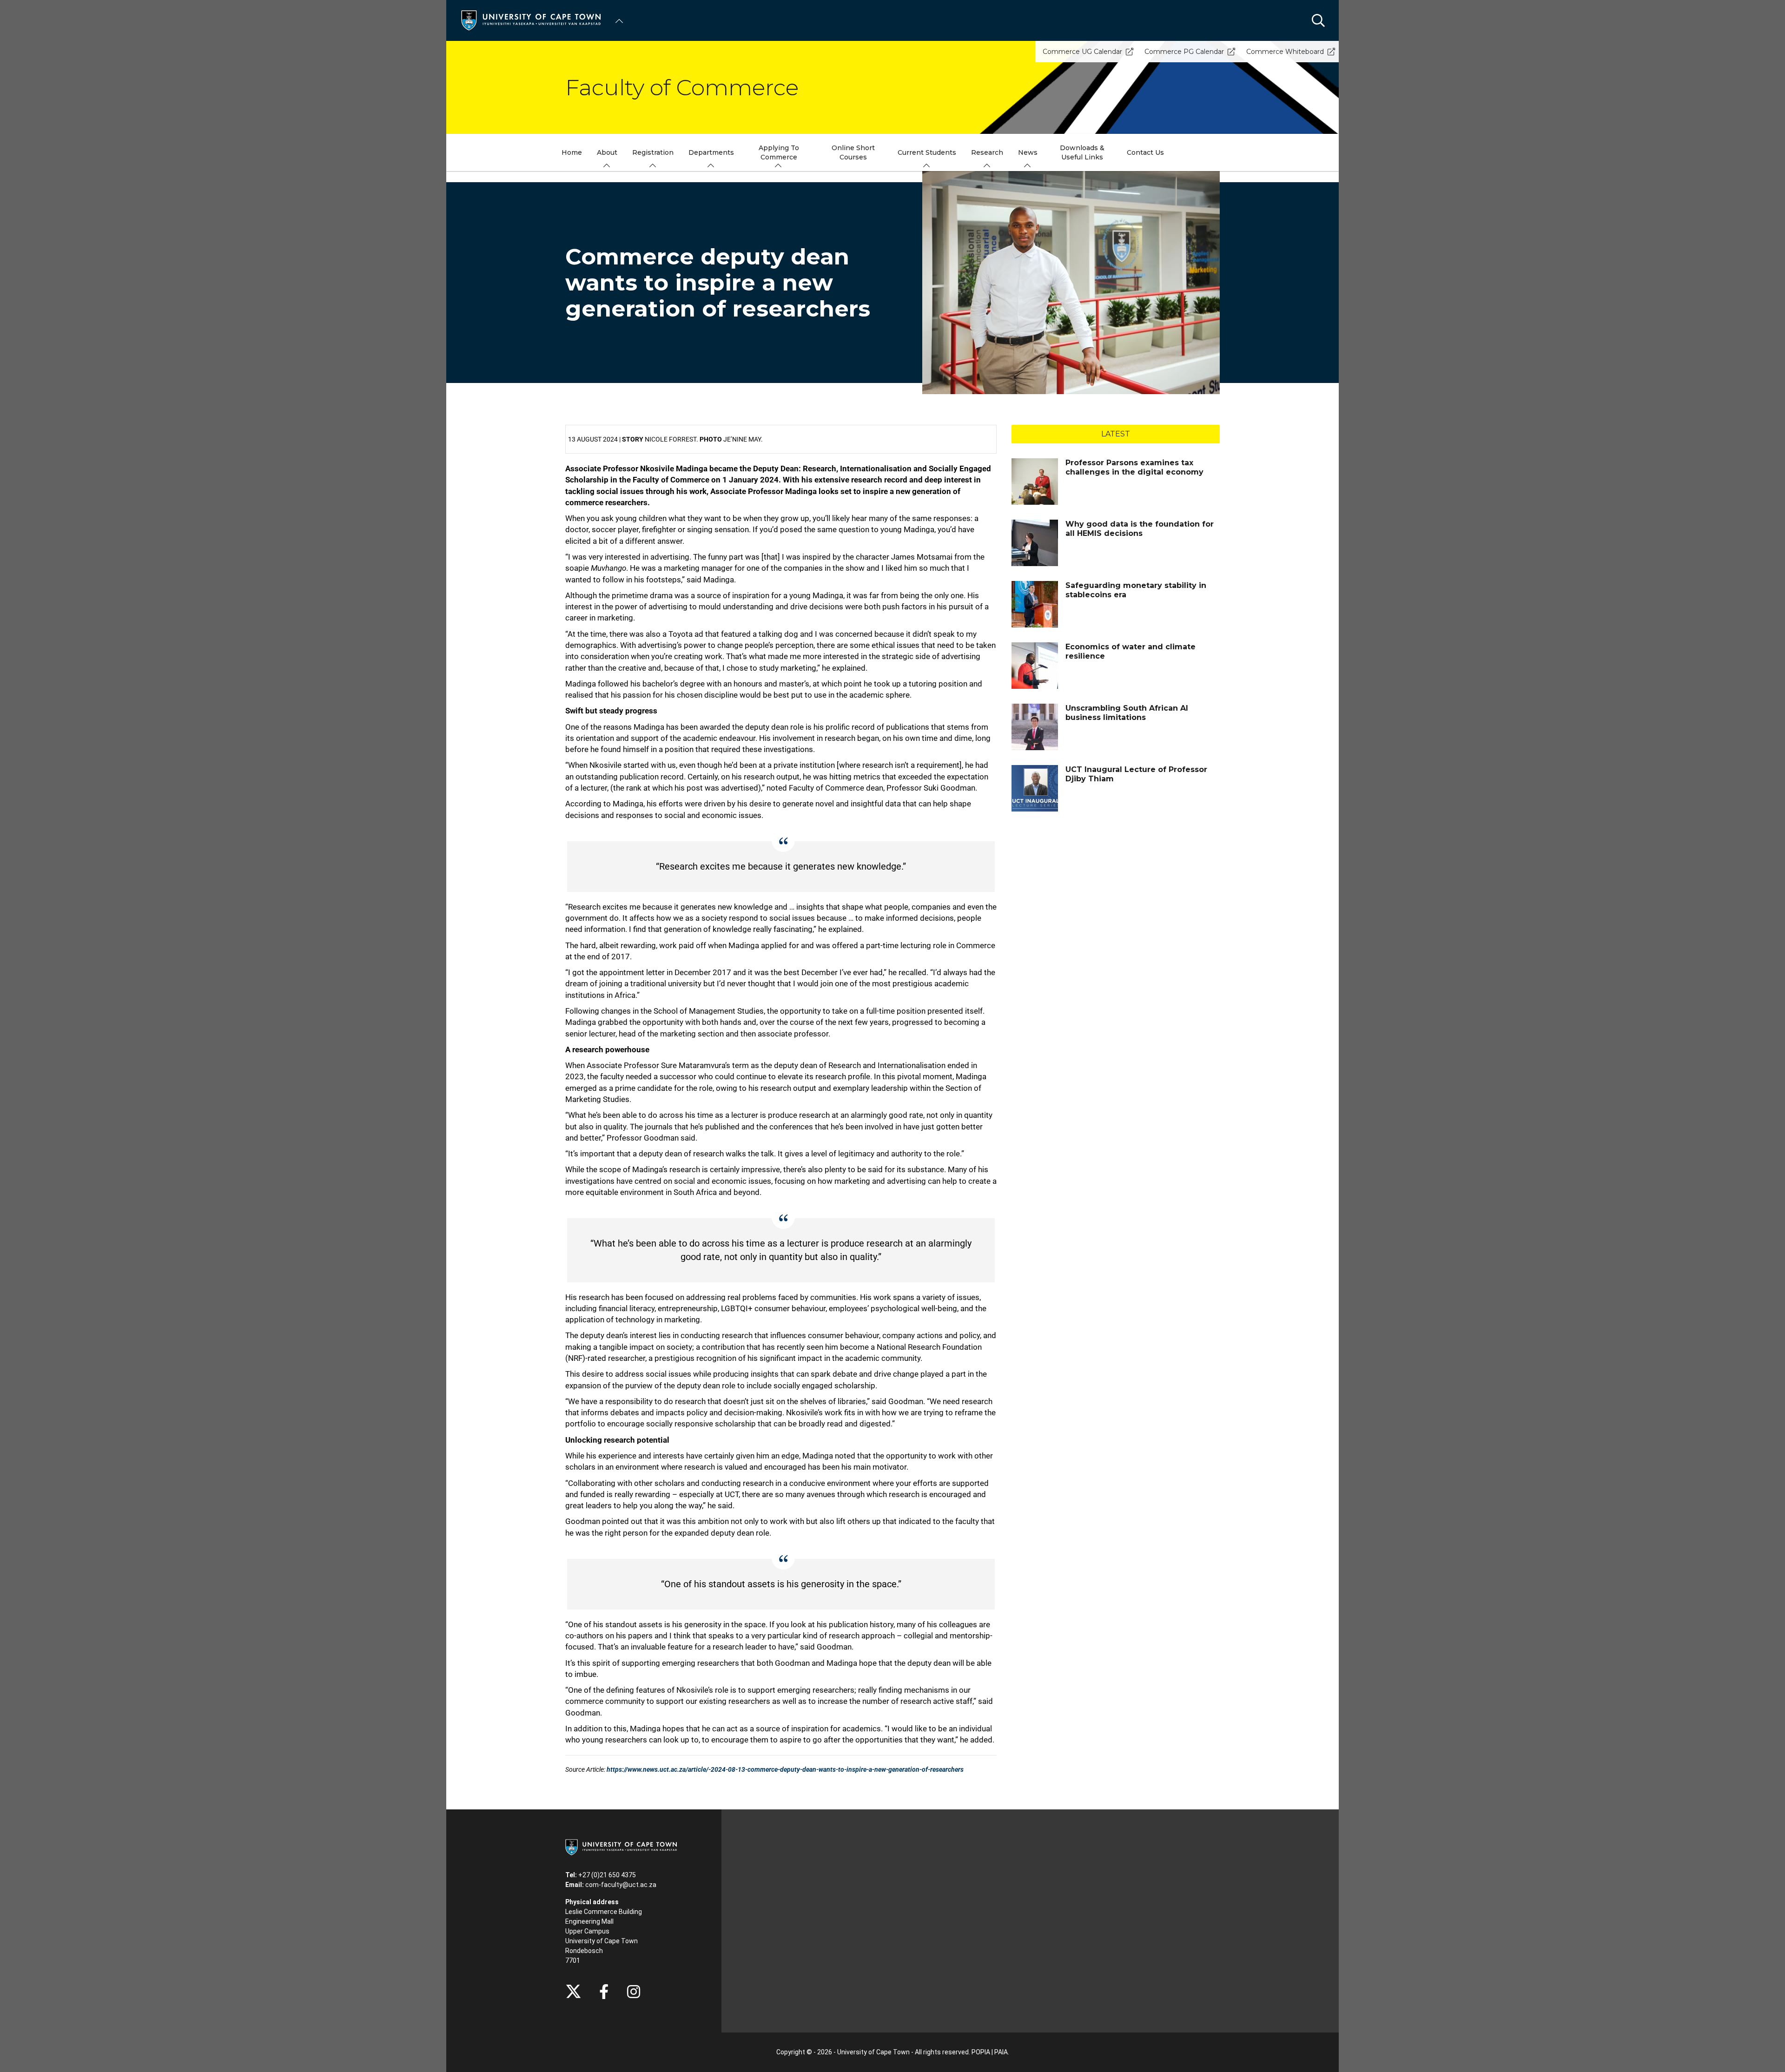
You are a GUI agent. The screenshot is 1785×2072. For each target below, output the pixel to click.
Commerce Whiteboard (1285, 52)
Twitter (573, 1992)
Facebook (604, 1992)
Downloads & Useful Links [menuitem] (1082, 152)
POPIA (981, 2052)
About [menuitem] (607, 152)
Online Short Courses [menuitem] (853, 152)
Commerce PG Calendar (1184, 52)
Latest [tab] (1116, 434)
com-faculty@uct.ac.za (621, 1885)
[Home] (531, 20)
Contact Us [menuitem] (1145, 152)
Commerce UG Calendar (1082, 52)
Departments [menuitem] (711, 152)
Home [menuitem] (572, 152)
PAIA (1001, 2052)
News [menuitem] (1028, 152)
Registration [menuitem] (653, 152)
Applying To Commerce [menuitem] (779, 152)
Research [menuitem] (987, 152)
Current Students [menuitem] (927, 152)
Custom (634, 1992)
